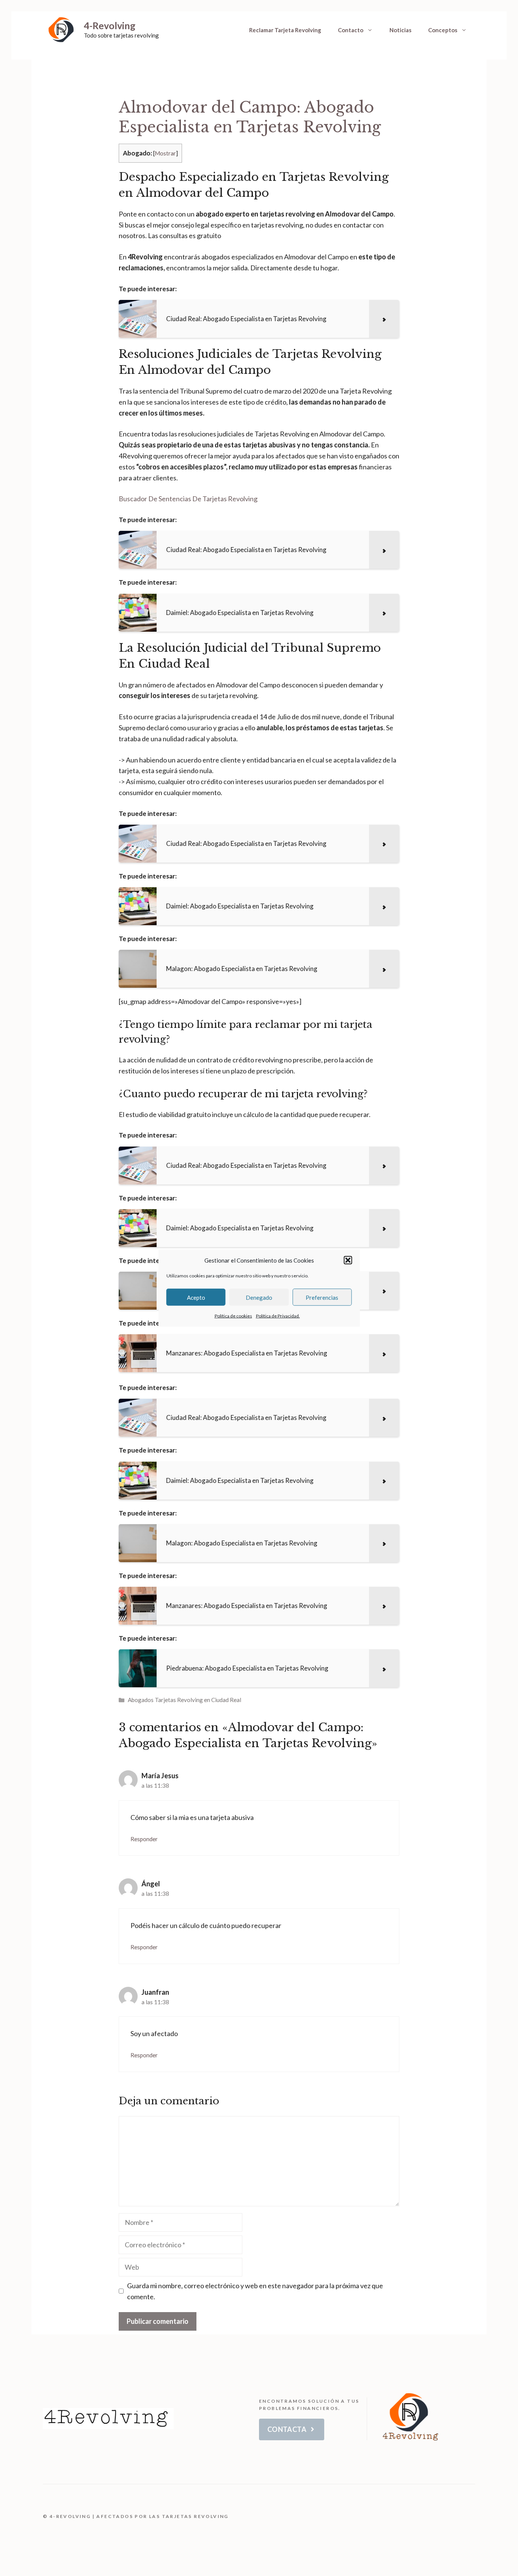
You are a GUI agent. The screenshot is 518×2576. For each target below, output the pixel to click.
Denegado (259, 1297)
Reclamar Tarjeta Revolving (285, 30)
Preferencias (322, 1297)
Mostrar (165, 153)
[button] (348, 1260)
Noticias (400, 30)
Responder (144, 1839)
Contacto (351, 30)
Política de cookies (233, 1316)
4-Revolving (110, 25)
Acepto (196, 1297)
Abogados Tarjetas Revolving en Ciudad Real (184, 1700)
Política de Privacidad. (278, 1316)
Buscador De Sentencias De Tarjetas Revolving (188, 499)
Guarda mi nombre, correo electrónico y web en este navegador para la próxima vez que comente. (255, 2291)
